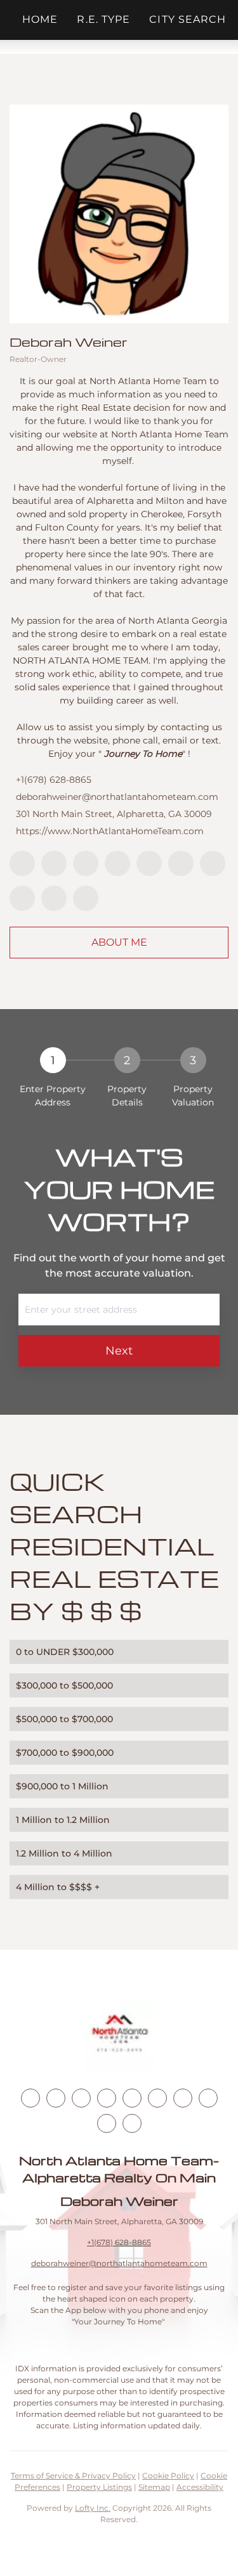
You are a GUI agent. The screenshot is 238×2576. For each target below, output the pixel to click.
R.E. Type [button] (103, 19)
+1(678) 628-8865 (54, 780)
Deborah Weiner (69, 342)
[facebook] (22, 863)
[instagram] (149, 863)
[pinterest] (54, 898)
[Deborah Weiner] (119, 214)
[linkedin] (54, 863)
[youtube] (181, 863)
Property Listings (99, 2487)
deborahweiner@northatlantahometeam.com (117, 797)
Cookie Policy (168, 2476)
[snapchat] (22, 898)
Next (119, 1351)
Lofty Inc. (93, 2508)
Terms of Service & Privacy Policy (73, 2476)
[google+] (86, 898)
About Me (119, 942)
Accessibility (200, 2487)
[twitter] (86, 863)
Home (40, 19)
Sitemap (154, 2487)
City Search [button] (188, 19)
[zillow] (117, 863)
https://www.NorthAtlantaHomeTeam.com (110, 831)
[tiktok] (213, 863)
